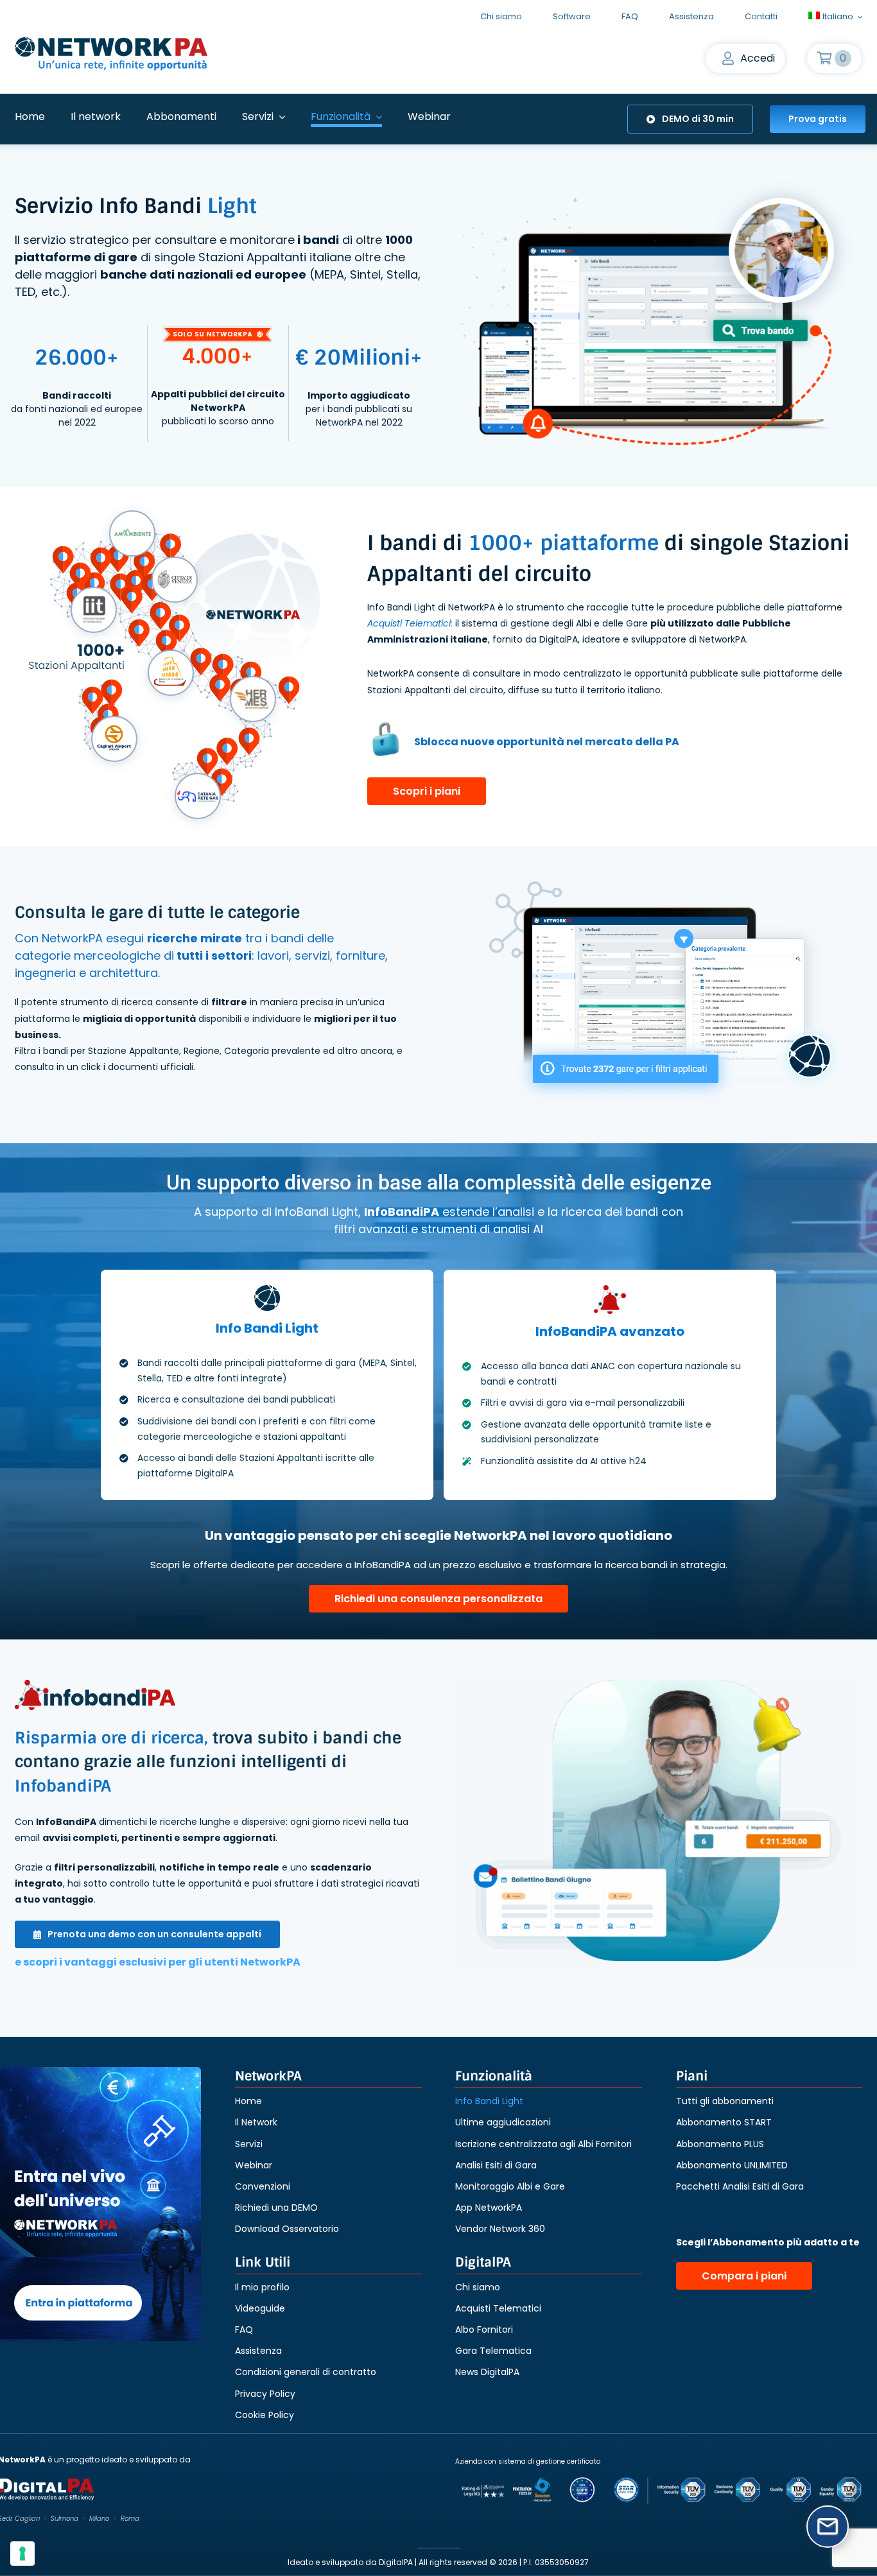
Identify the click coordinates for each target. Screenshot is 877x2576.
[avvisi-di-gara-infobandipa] (659, 1824)
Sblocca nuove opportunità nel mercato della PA (547, 742)
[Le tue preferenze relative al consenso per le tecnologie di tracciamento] (22, 2554)
